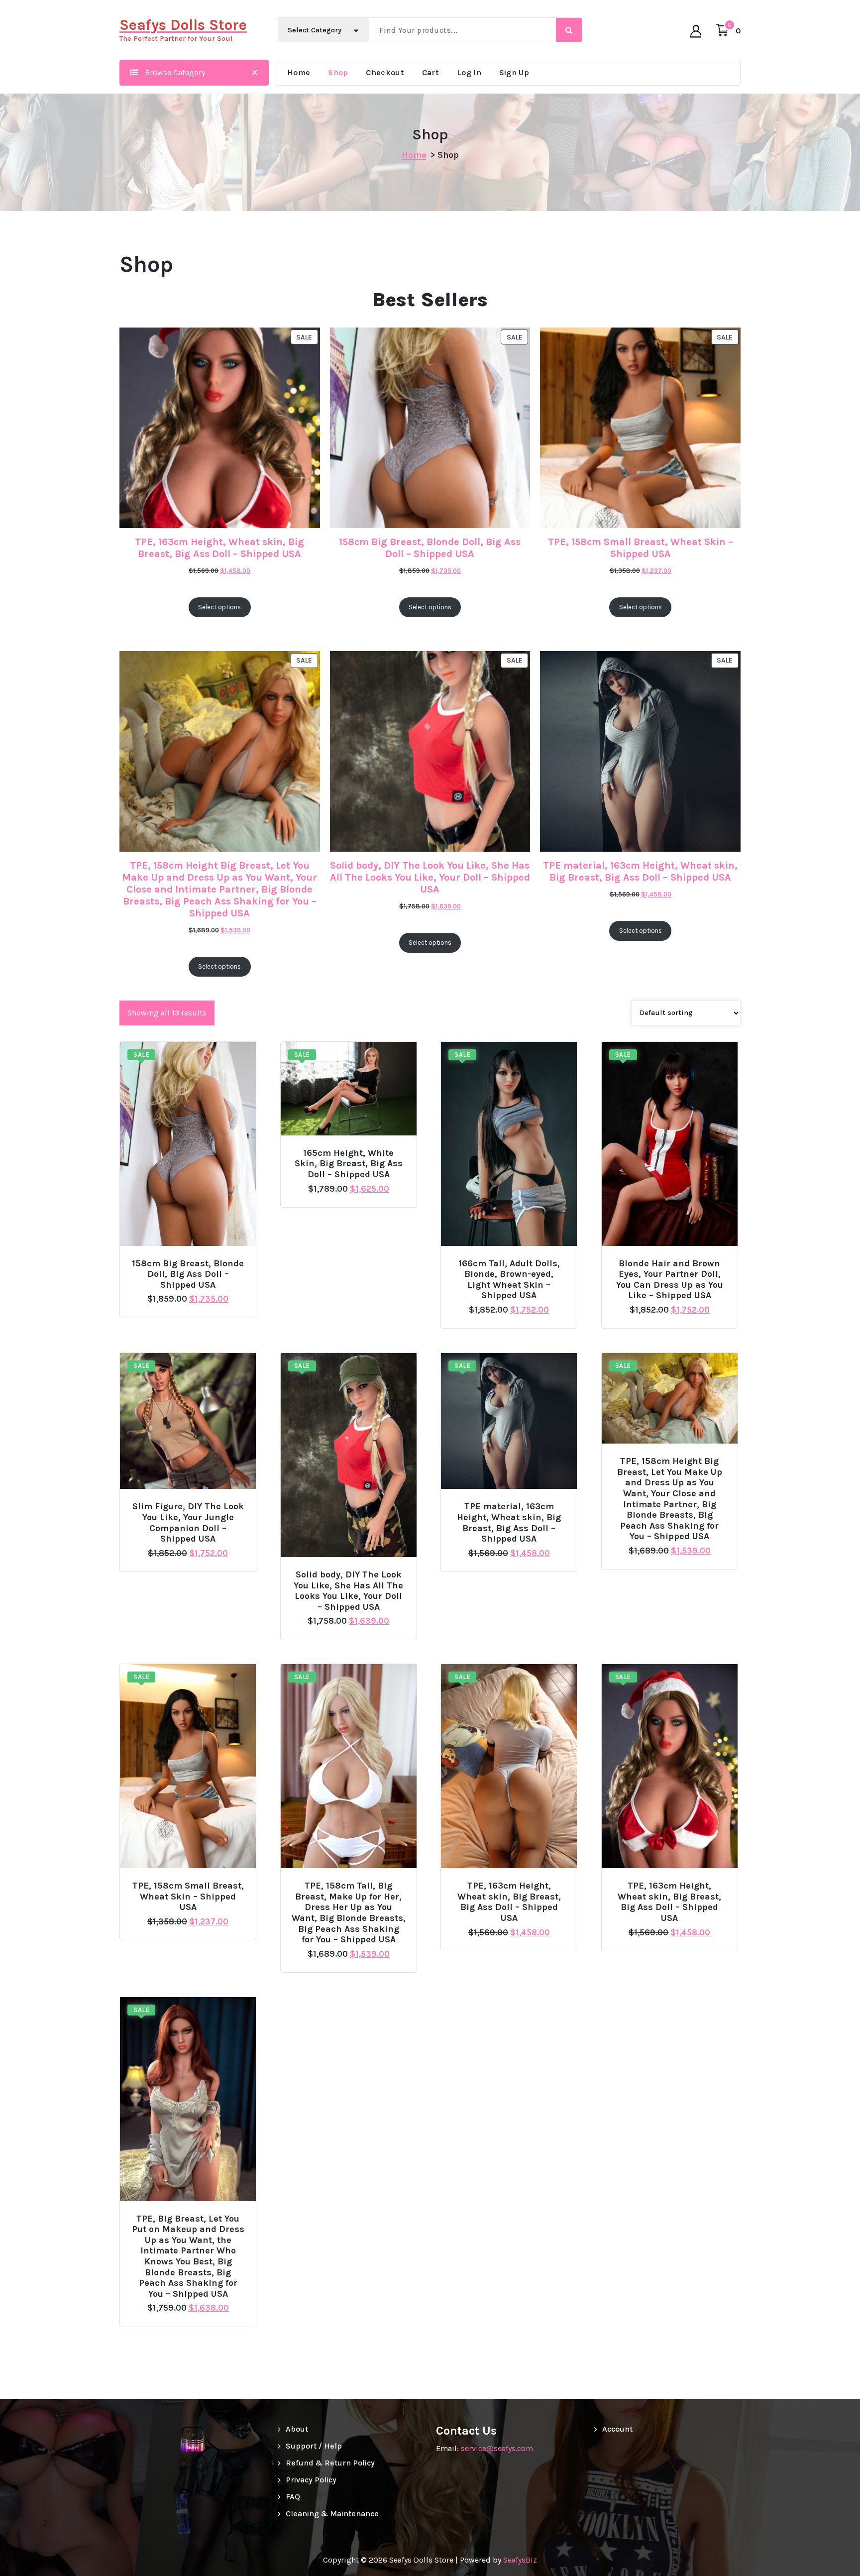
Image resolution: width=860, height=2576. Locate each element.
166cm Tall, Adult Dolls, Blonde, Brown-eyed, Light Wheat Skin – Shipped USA (509, 1280)
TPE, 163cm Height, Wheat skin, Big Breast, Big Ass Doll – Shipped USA (219, 548)
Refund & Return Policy (330, 2463)
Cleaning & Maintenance (332, 2514)
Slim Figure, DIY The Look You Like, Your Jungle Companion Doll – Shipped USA (188, 1523)
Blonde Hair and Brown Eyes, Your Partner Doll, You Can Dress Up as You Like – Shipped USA (670, 1280)
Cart (430, 72)
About (297, 2429)
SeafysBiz (520, 2560)
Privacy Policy (311, 2480)
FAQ (293, 2497)
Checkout (385, 72)
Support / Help (314, 2446)
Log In (469, 72)
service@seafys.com (497, 2448)
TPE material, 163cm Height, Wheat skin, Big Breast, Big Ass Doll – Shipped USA (640, 871)
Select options (192, 1259)
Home (299, 72)
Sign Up (514, 72)
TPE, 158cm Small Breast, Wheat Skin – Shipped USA (641, 548)
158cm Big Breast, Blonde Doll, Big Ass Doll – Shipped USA (430, 548)
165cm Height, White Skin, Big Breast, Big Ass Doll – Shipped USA (349, 1164)
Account (617, 2429)
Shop (338, 72)
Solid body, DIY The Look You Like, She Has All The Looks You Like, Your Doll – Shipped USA (430, 877)
